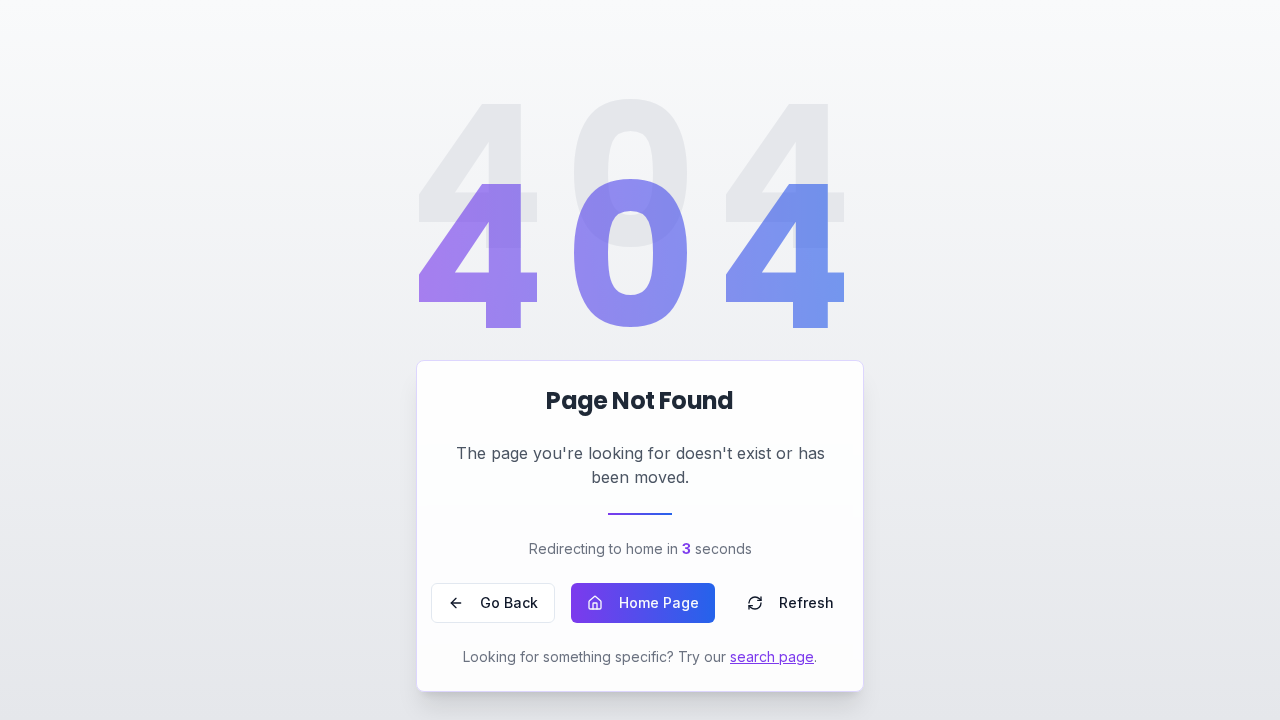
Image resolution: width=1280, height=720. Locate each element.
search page (772, 656)
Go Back (509, 602)
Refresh (806, 602)
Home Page (659, 602)
